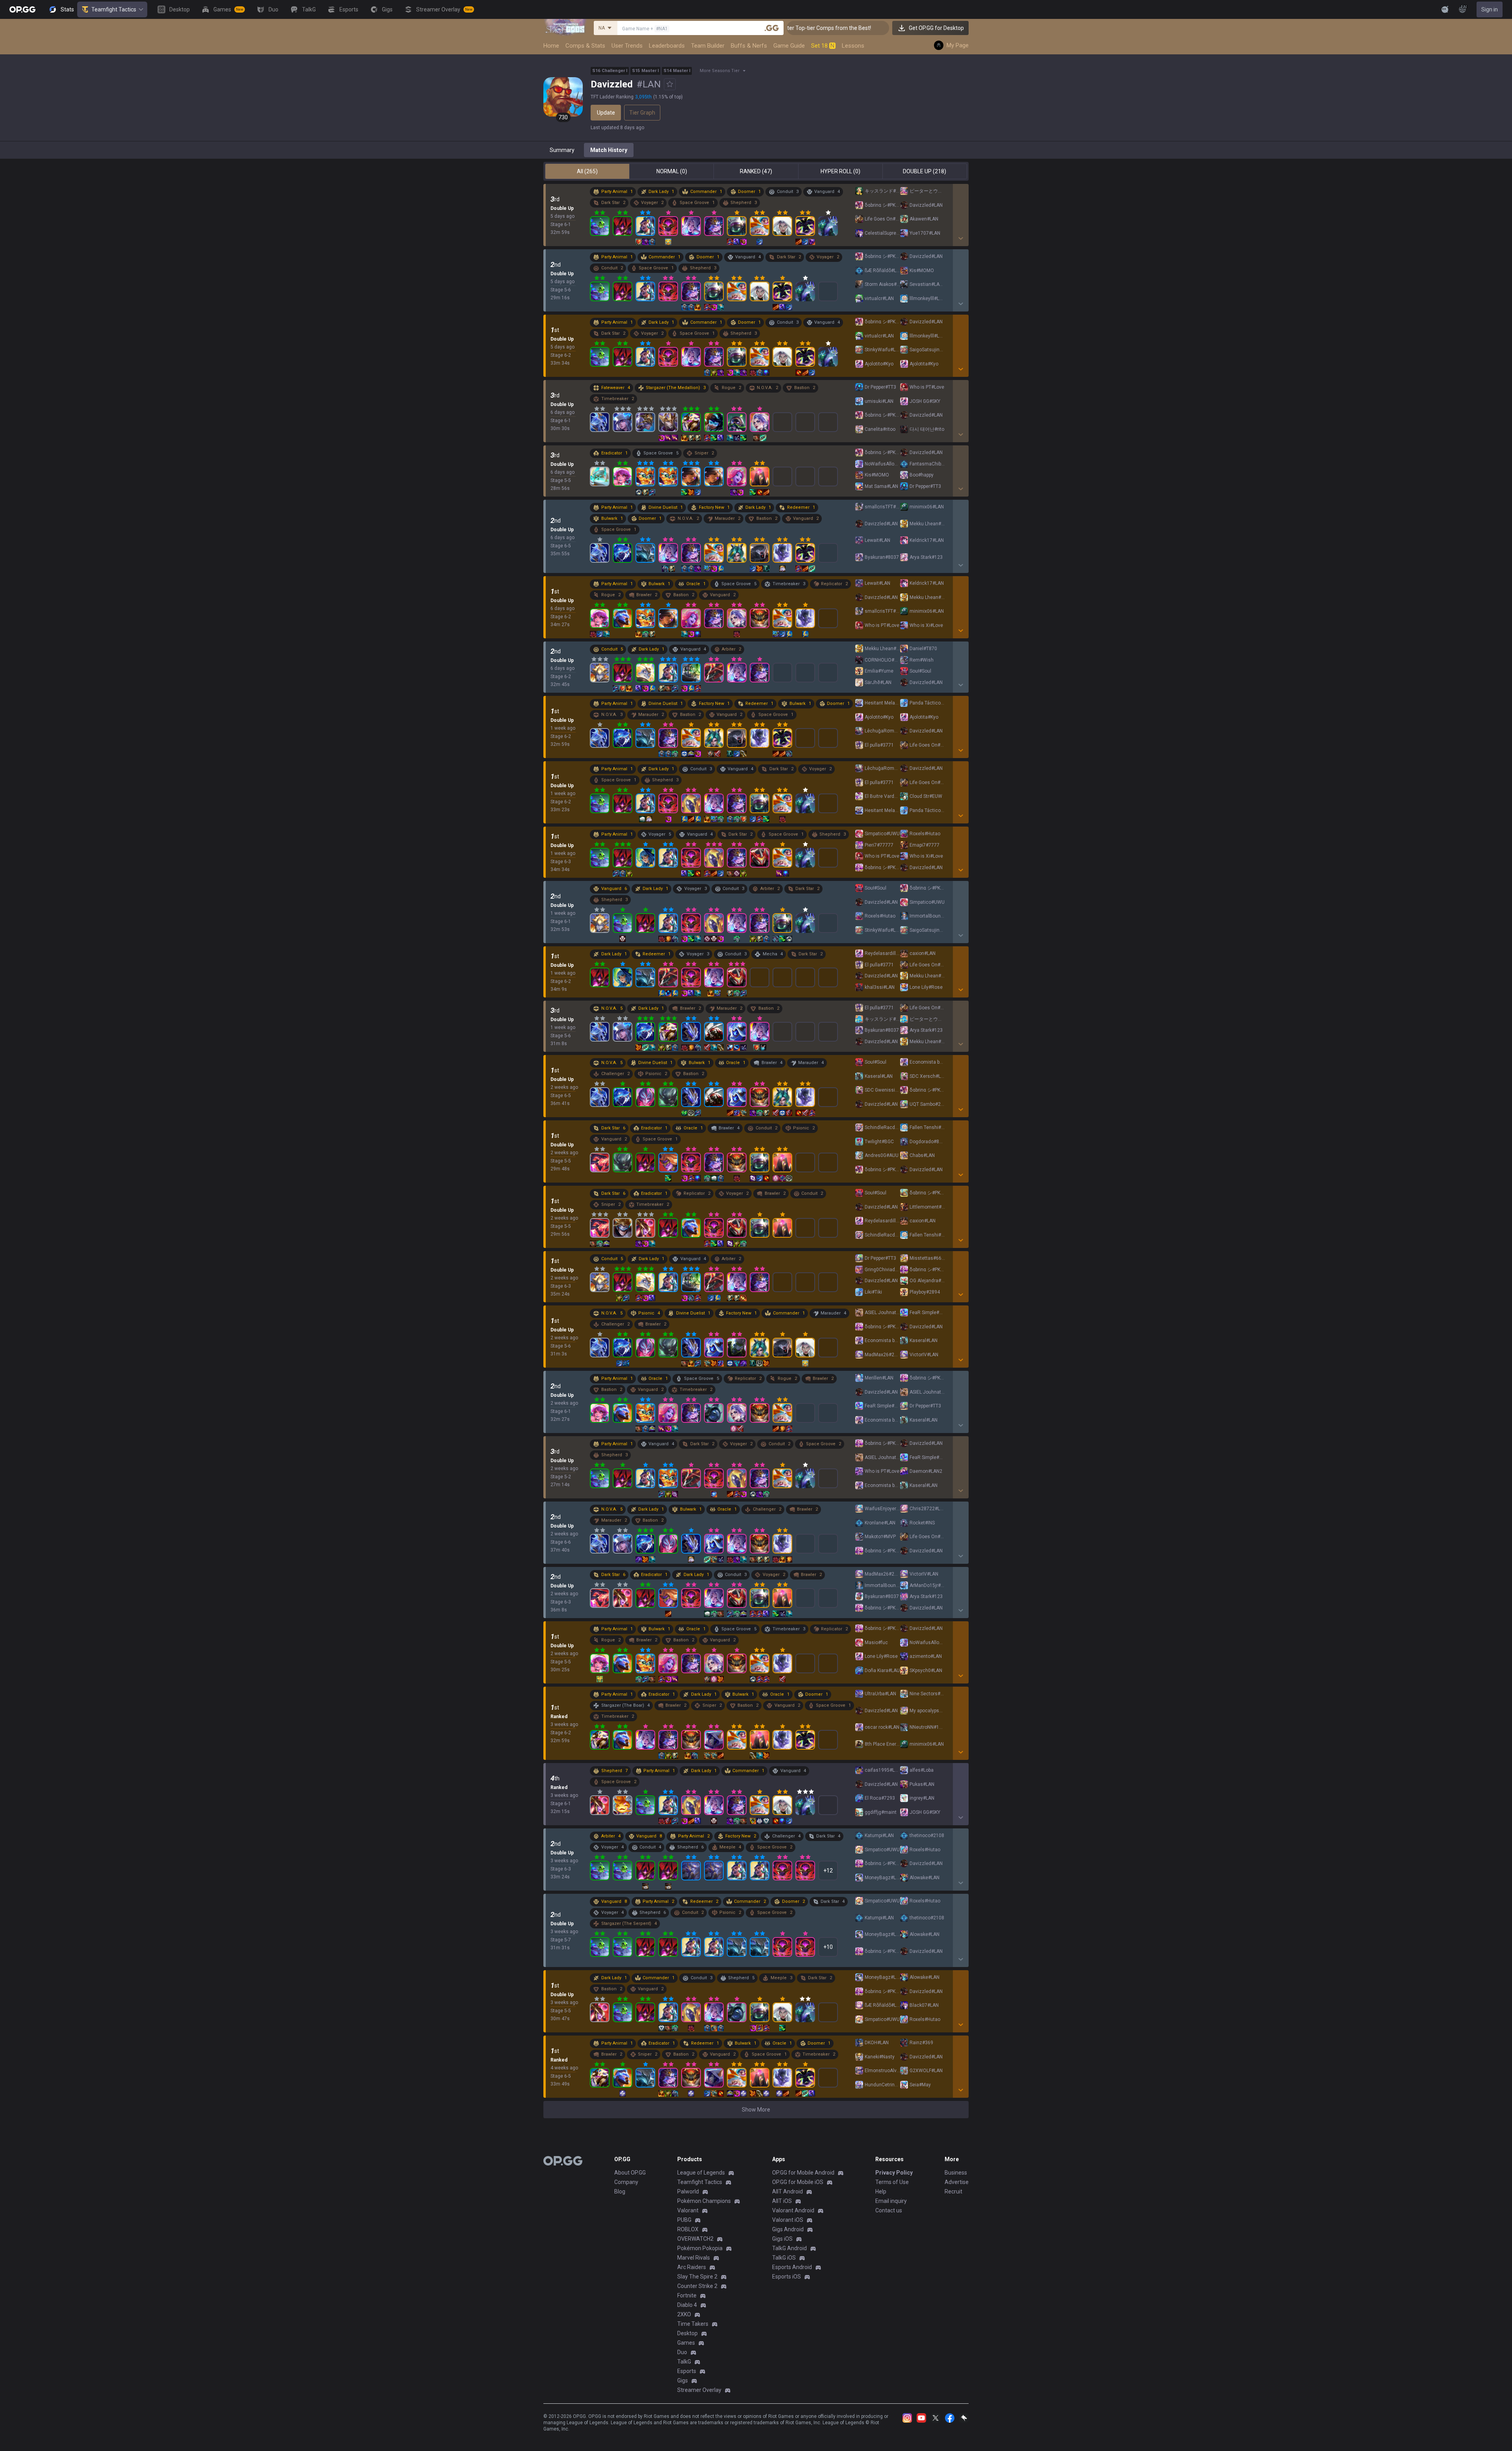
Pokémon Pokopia (700, 2248)
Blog (620, 2191)
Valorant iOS (788, 2220)
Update (606, 113)
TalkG (684, 2362)
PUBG (684, 2220)
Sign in (1490, 9)
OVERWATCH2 (695, 2239)
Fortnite (687, 2295)
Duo (682, 2352)
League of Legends (701, 2173)
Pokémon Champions (704, 2201)
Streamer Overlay (699, 2390)
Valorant (688, 2210)
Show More (756, 2110)
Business (956, 2173)
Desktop (687, 2333)
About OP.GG (630, 2173)
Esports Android (792, 2267)
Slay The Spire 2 (697, 2277)
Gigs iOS (782, 2239)
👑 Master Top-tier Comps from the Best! (875, 28)
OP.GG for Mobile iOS (798, 2182)
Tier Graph (642, 113)
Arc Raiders (692, 2267)
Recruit (953, 2191)
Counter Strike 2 (697, 2286)
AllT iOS (782, 2201)
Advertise (957, 2182)
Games (686, 2343)
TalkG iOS (784, 2258)
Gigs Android (788, 2229)
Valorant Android (793, 2210)
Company (626, 2182)
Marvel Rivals (694, 2258)
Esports (687, 2371)
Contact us (889, 2210)
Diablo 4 (687, 2305)
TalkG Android (789, 2248)
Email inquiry (891, 2201)
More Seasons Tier (720, 71)
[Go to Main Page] (22, 9)
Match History (609, 150)
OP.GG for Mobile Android (803, 2173)
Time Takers (693, 2324)
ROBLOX (688, 2229)
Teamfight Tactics (114, 9)
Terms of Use (892, 2182)
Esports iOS (787, 2277)
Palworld (688, 2191)
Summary (562, 150)
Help (881, 2191)
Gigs (683, 2381)
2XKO (684, 2314)
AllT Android (787, 2191)
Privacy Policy (894, 2173)
